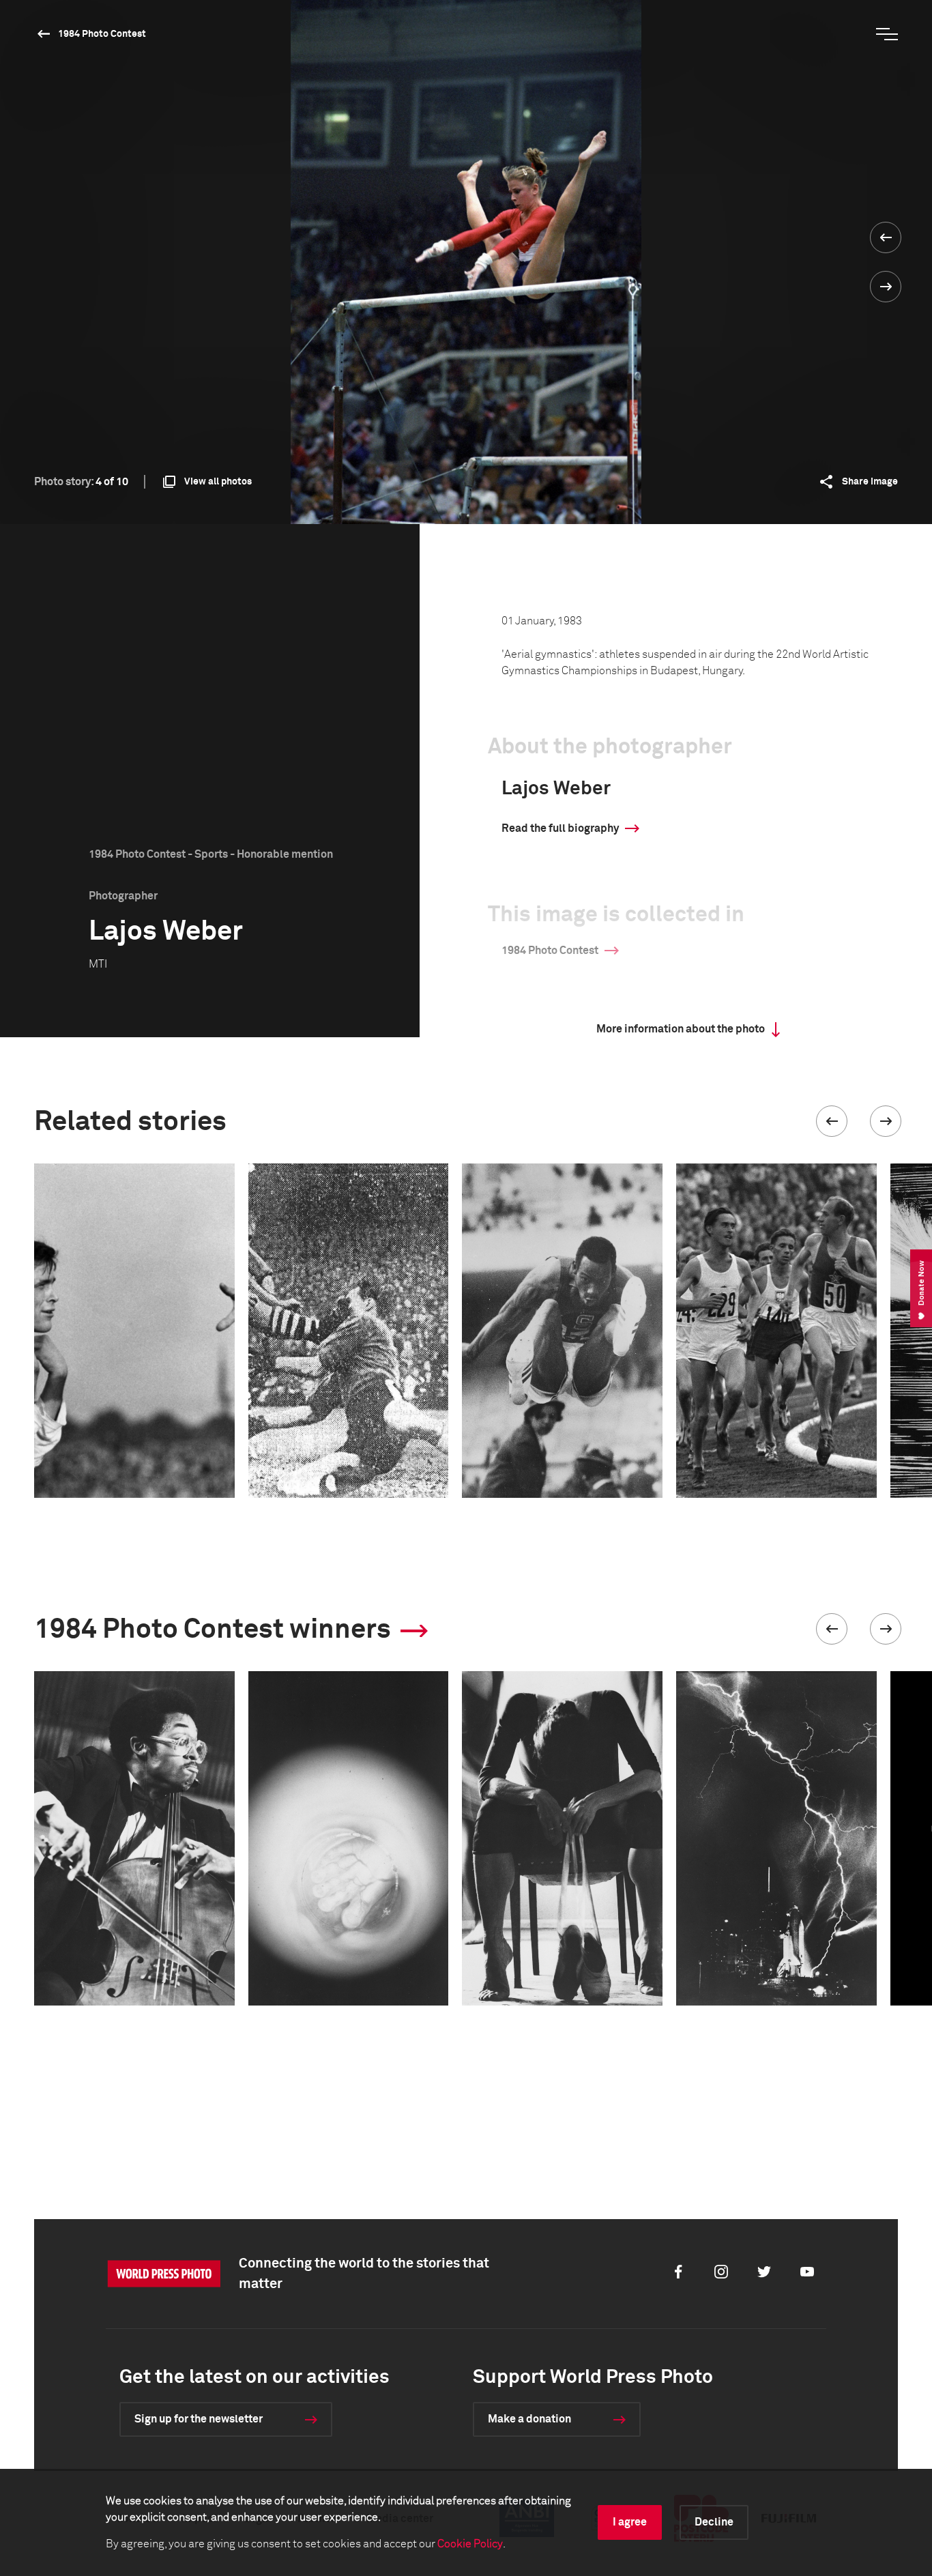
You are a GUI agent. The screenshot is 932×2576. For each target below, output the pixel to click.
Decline (714, 2522)
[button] (832, 1121)
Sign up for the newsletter (199, 2419)
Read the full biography (560, 828)
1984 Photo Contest (102, 34)
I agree (630, 2522)
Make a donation (529, 2419)
